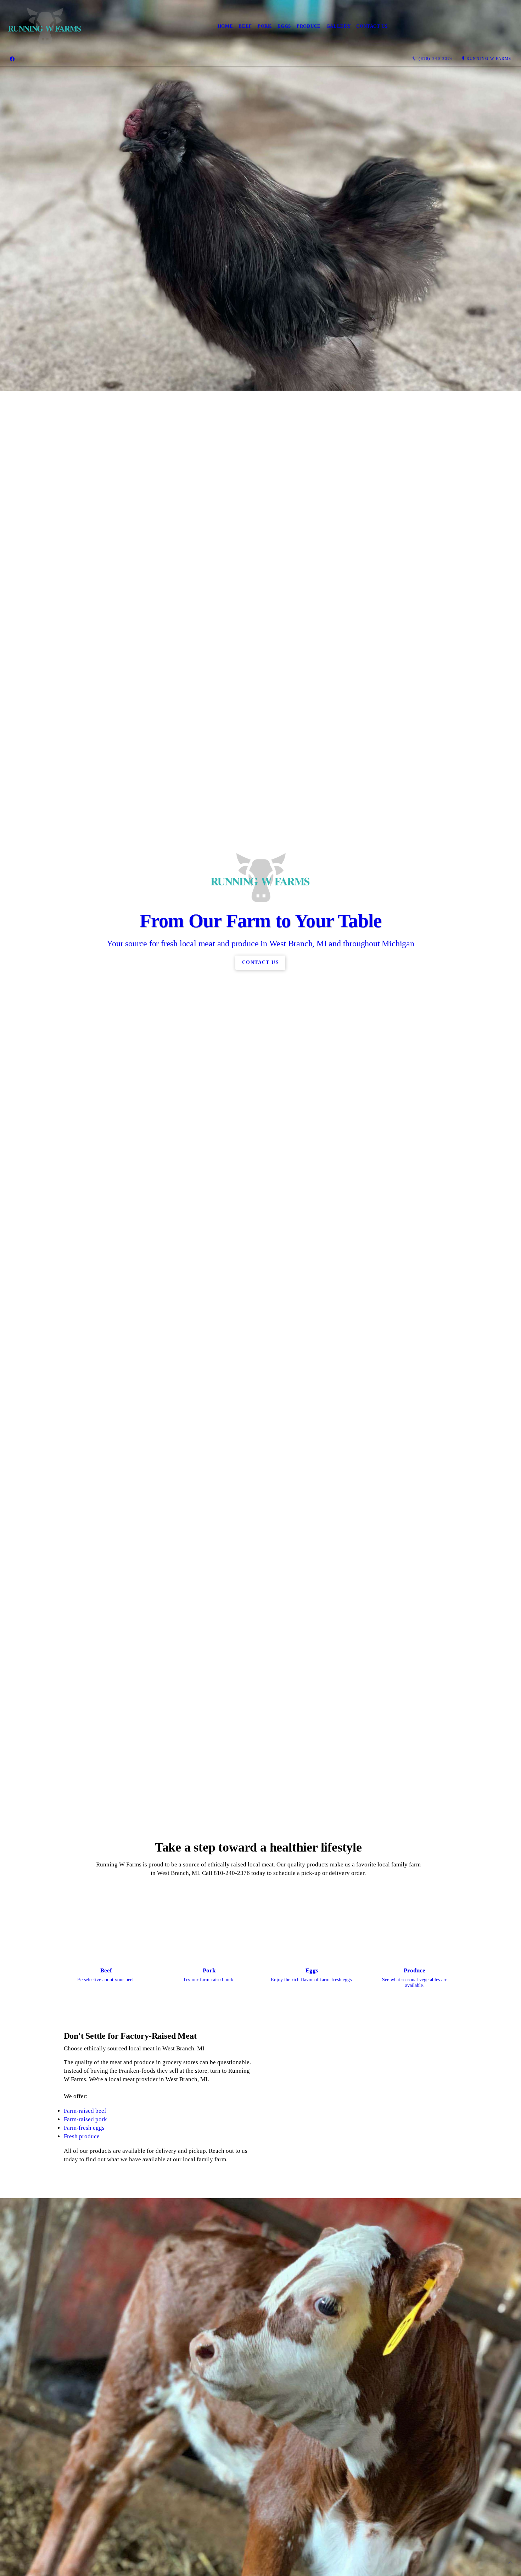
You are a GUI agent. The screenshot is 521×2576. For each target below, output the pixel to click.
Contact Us (372, 26)
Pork (265, 26)
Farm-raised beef (85, 2111)
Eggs (284, 26)
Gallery (339, 26)
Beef (245, 26)
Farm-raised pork (85, 2119)
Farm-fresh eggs (84, 2128)
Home (225, 26)
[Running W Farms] (45, 26)
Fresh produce (82, 2136)
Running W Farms (489, 58)
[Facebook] (12, 59)
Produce (309, 26)
